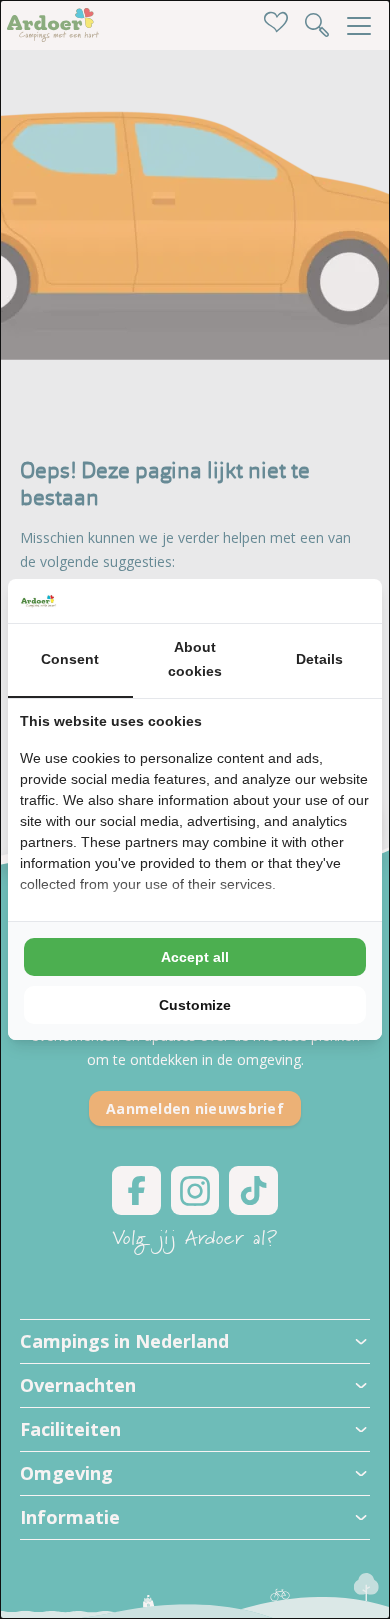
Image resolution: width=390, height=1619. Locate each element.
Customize (195, 1005)
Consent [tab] (70, 659)
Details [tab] (319, 659)
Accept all (195, 957)
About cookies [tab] (195, 659)
